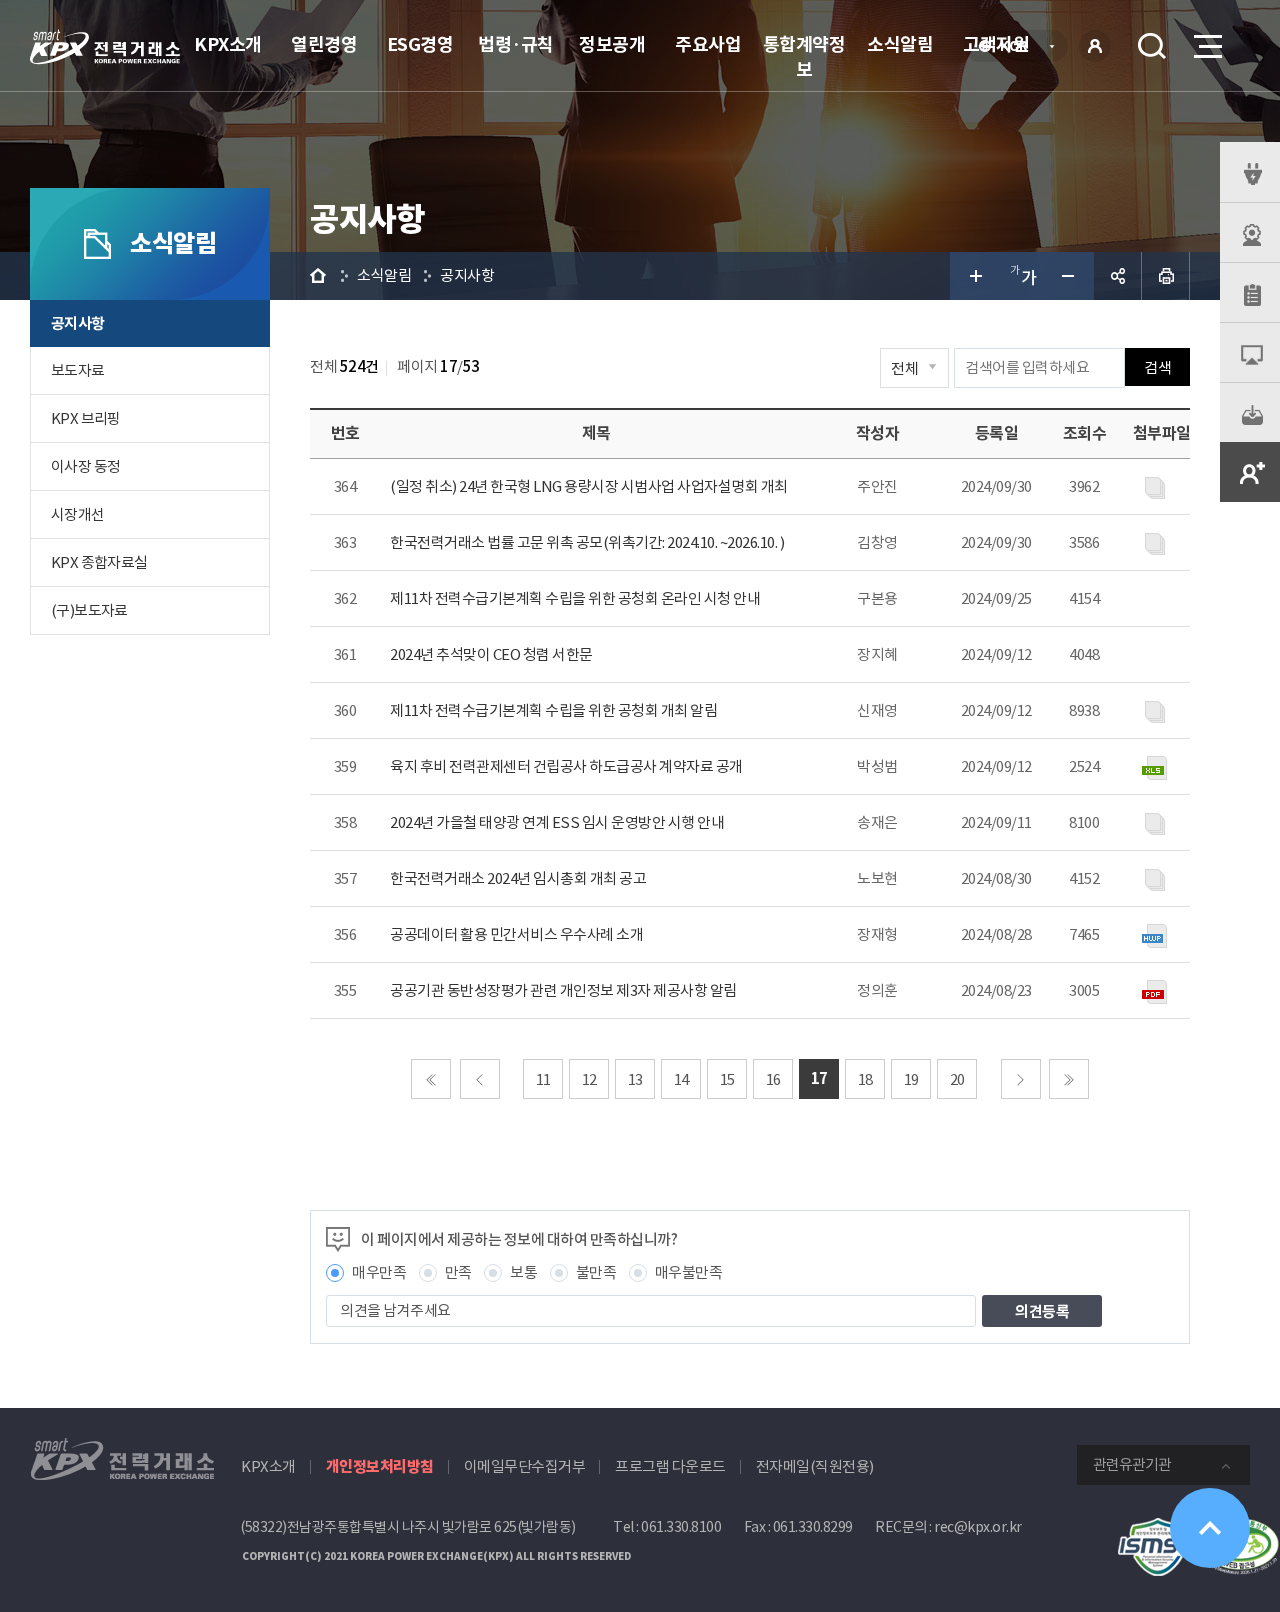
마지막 (1069, 1079)
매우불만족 (689, 1272)
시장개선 (78, 514)
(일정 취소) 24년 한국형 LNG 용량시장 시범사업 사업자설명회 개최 (589, 486)
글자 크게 (974, 276)
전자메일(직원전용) (815, 1466)
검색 (1152, 46)
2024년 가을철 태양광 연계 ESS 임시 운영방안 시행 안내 (557, 822)
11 (543, 1079)
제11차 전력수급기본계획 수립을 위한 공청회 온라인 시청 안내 (575, 598)
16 (773, 1079)
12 (589, 1079)
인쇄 (1166, 276)
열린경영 (324, 44)
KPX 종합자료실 (99, 562)
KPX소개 (228, 44)
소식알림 (900, 44)
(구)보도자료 (89, 610)
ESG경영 (420, 44)
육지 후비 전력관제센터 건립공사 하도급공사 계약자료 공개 (566, 766)
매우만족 (379, 1272)
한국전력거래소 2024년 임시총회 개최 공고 (518, 878)
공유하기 (1118, 276)
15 (727, 1079)
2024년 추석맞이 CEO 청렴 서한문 (491, 654)
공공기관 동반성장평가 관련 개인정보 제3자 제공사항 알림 (563, 990)
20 (957, 1079)
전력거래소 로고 (105, 47)
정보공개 (612, 44)
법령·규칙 (516, 44)
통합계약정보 (804, 57)
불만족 (596, 1272)
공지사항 (78, 323)
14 (681, 1079)
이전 (480, 1079)
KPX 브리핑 (86, 418)
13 (635, 1079)
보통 (523, 1272)
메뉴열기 (1206, 46)
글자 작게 (1070, 276)
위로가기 (1210, 1528)
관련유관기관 (1132, 1464)
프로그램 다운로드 (670, 1466)
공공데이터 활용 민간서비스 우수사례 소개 (516, 934)
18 (865, 1079)
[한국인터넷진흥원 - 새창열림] (1158, 1528)
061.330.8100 (681, 1527)
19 (911, 1079)
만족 (458, 1272)
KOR (1019, 48)
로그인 (1095, 46)
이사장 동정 (85, 466)
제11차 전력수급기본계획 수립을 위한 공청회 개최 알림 (553, 710)
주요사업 (708, 44)
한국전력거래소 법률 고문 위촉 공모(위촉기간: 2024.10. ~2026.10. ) (587, 542)
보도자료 (78, 370)
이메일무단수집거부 (525, 1466)
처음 (431, 1079)
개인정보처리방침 (380, 1466)
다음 (1021, 1079)
